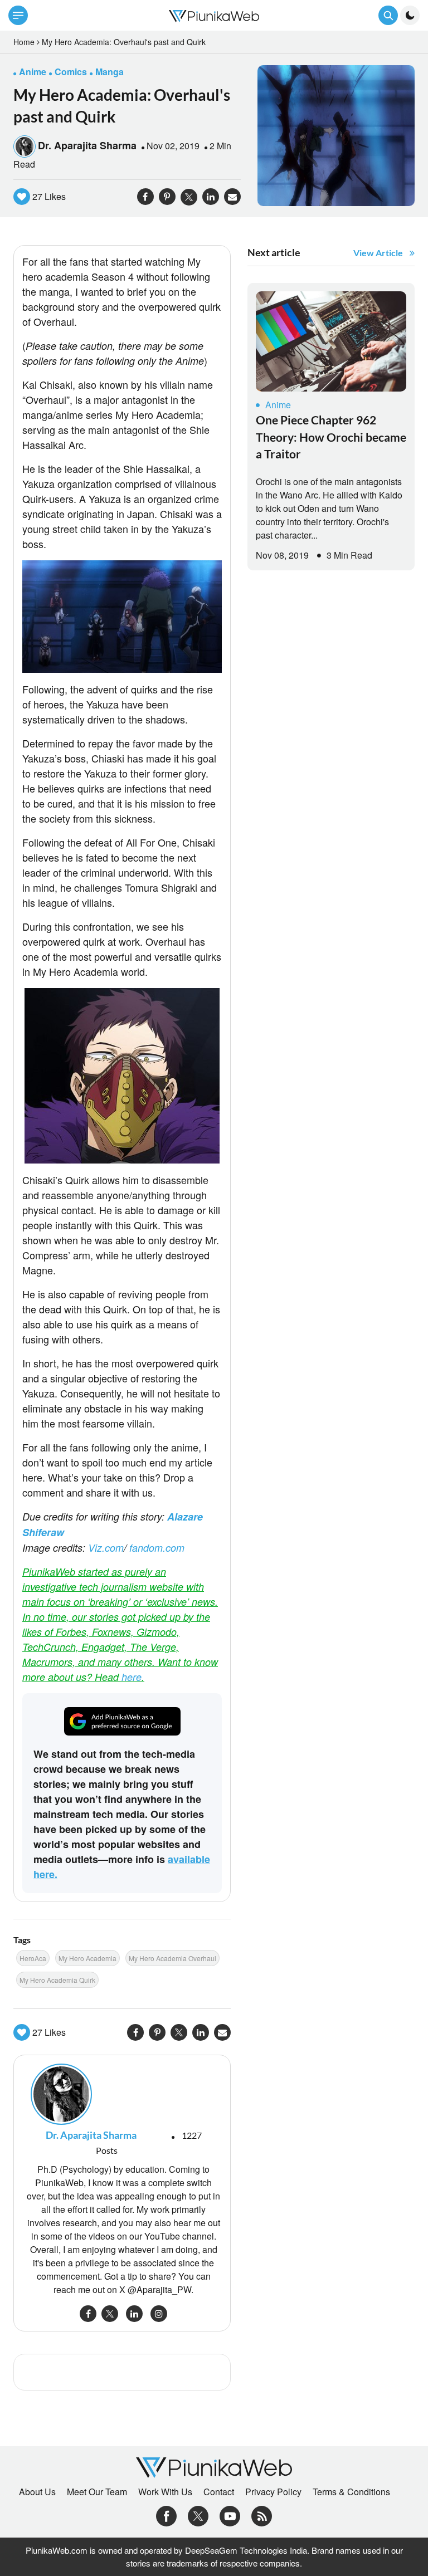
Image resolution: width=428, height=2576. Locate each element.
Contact (219, 2492)
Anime (278, 405)
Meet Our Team (97, 2492)
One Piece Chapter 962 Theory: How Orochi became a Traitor (331, 437)
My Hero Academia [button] (87, 1958)
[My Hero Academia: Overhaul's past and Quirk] (336, 135)
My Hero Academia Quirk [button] (57, 1980)
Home (24, 42)
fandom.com (157, 1548)
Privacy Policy (273, 2492)
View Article (378, 253)
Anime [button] (33, 72)
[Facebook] (166, 2515)
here (132, 1677)
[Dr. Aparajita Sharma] (122, 2094)
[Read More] (331, 341)
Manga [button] (110, 72)
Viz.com (106, 1548)
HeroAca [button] (33, 1958)
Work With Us (165, 2492)
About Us (37, 2492)
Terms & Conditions (351, 2492)
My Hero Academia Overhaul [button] (172, 1958)
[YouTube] (230, 2515)
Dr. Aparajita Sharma (87, 145)
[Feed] (262, 2515)
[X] (198, 2515)
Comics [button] (71, 72)
